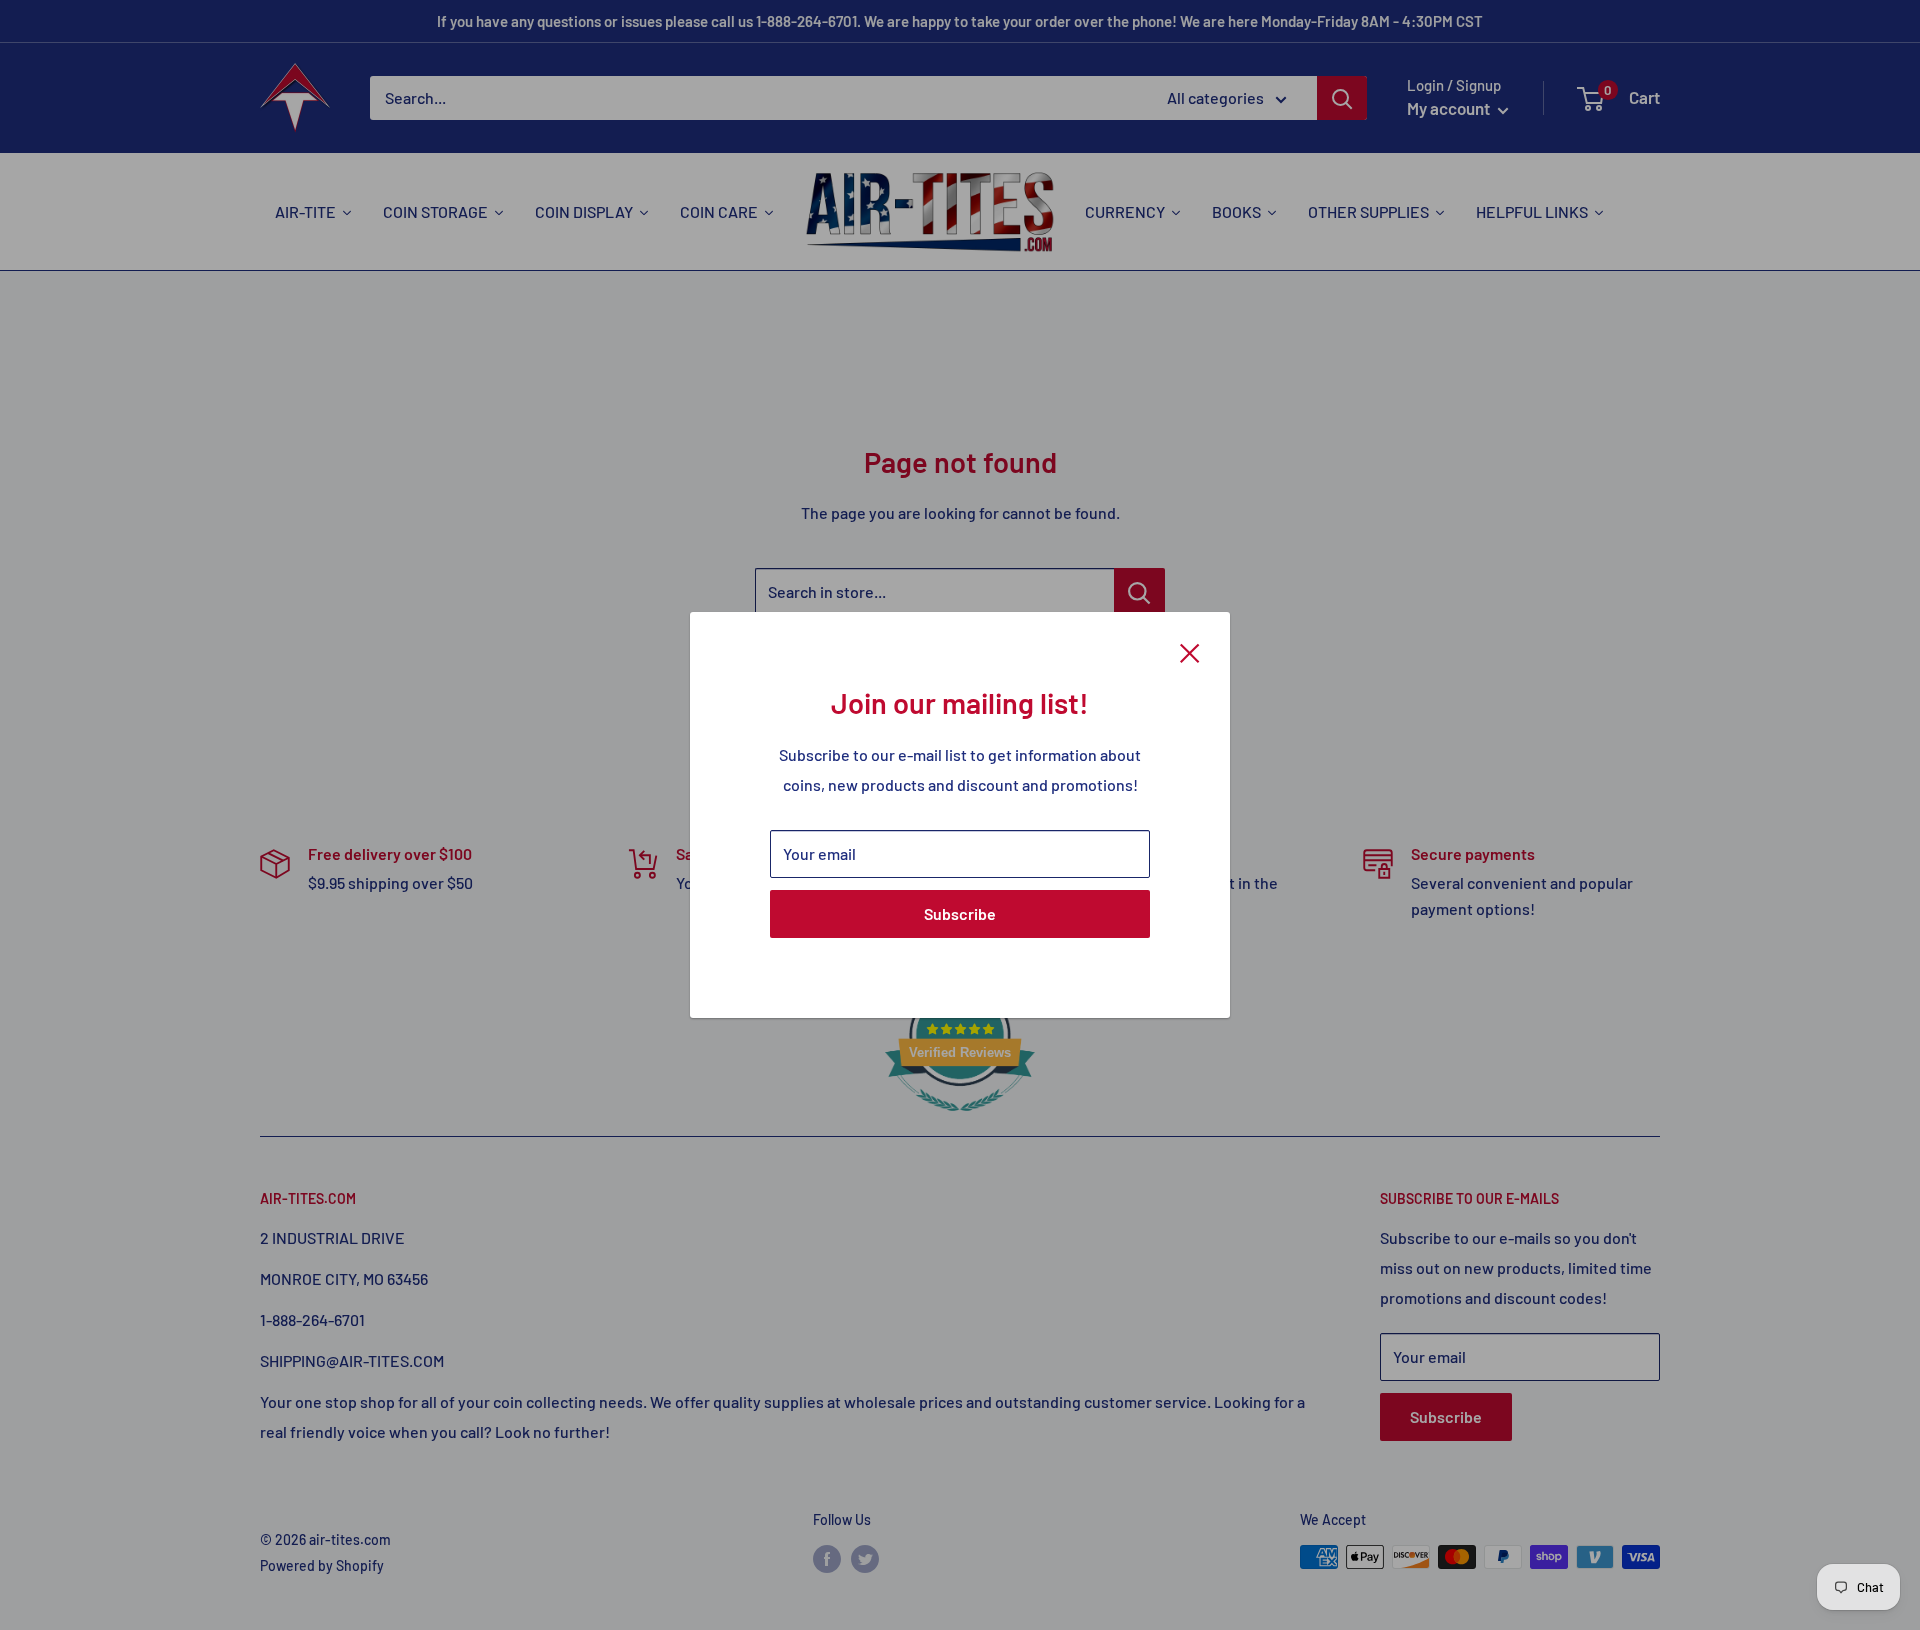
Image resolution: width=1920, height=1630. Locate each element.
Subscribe (960, 913)
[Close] (1190, 651)
